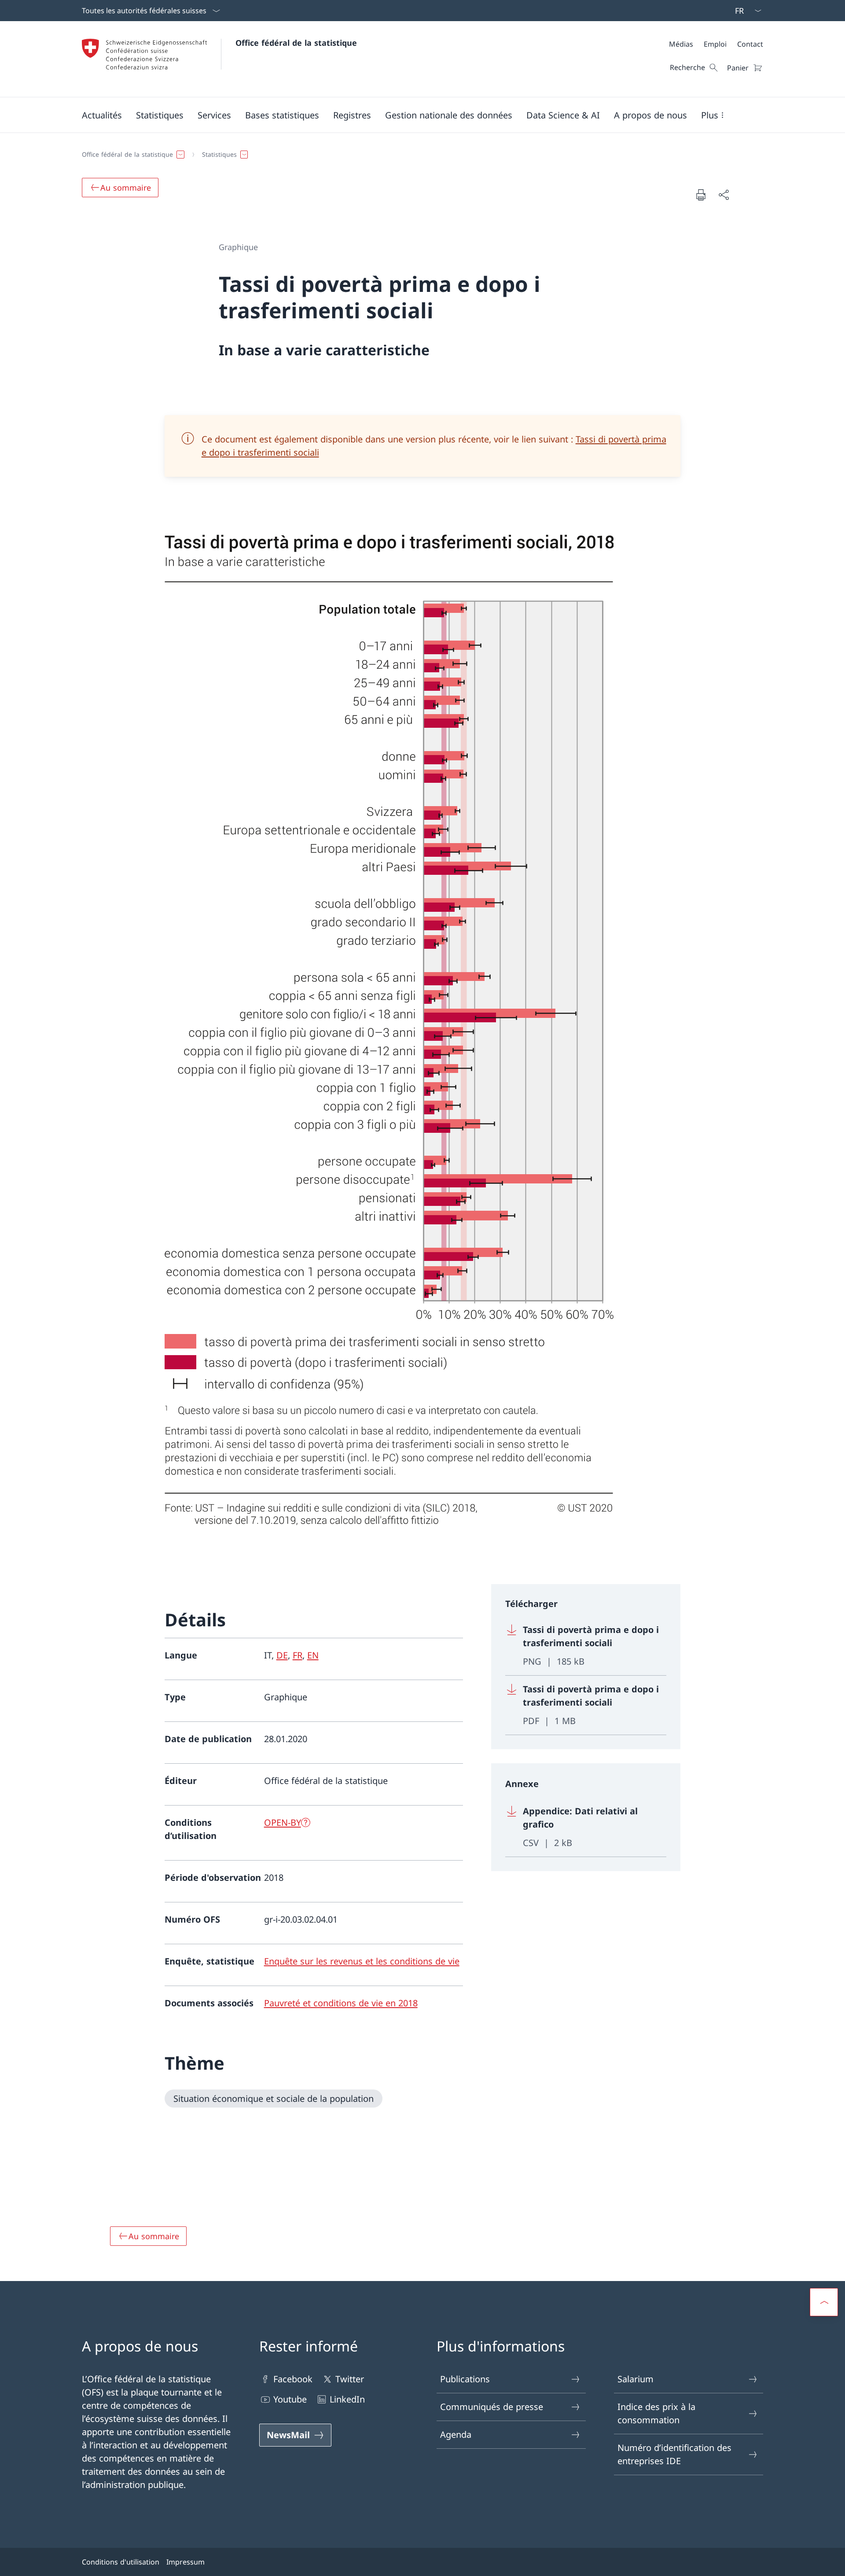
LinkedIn (347, 2399)
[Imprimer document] (701, 195)
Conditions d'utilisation (121, 2562)
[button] (102, 115)
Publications (465, 2379)
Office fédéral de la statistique (296, 43)
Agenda (456, 2434)
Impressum (186, 2562)
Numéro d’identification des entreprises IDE (674, 2454)
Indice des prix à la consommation (656, 2413)
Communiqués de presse (492, 2407)
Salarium (636, 2379)
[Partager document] (724, 195)
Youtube (290, 2399)
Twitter (350, 2379)
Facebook (293, 2379)
